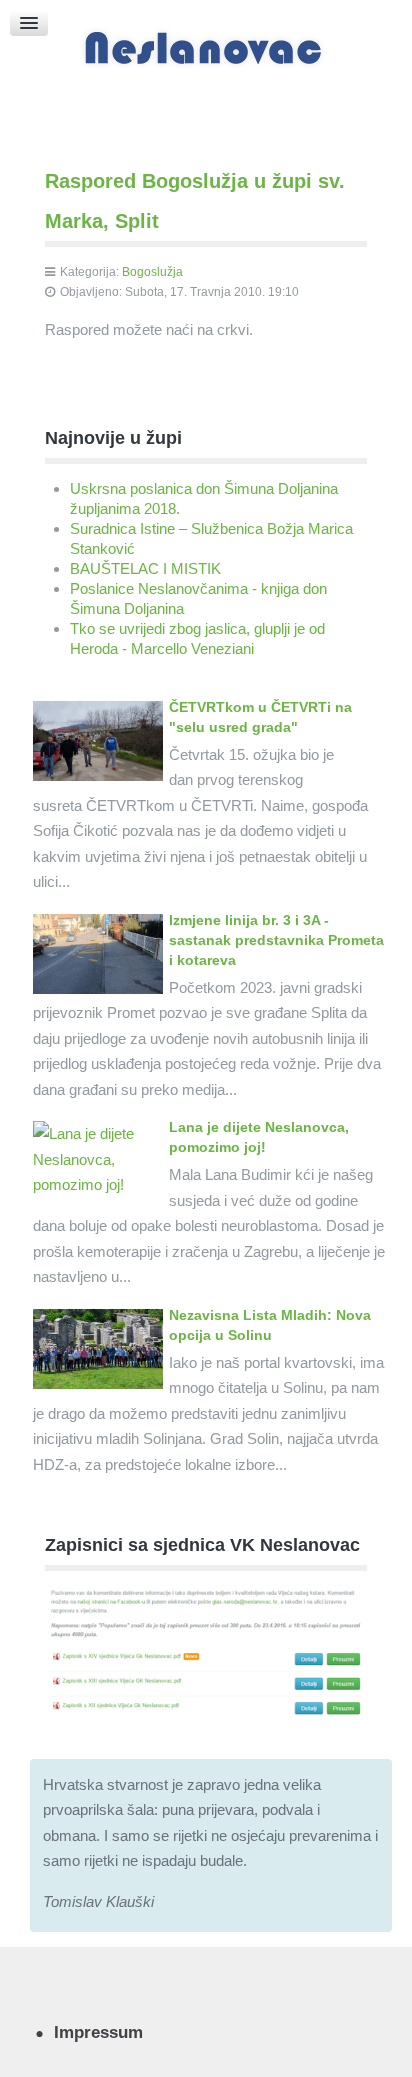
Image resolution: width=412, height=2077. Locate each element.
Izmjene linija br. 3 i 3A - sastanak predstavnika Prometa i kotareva (276, 940)
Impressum (98, 2032)
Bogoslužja (152, 272)
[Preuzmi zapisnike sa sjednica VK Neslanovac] (206, 1650)
